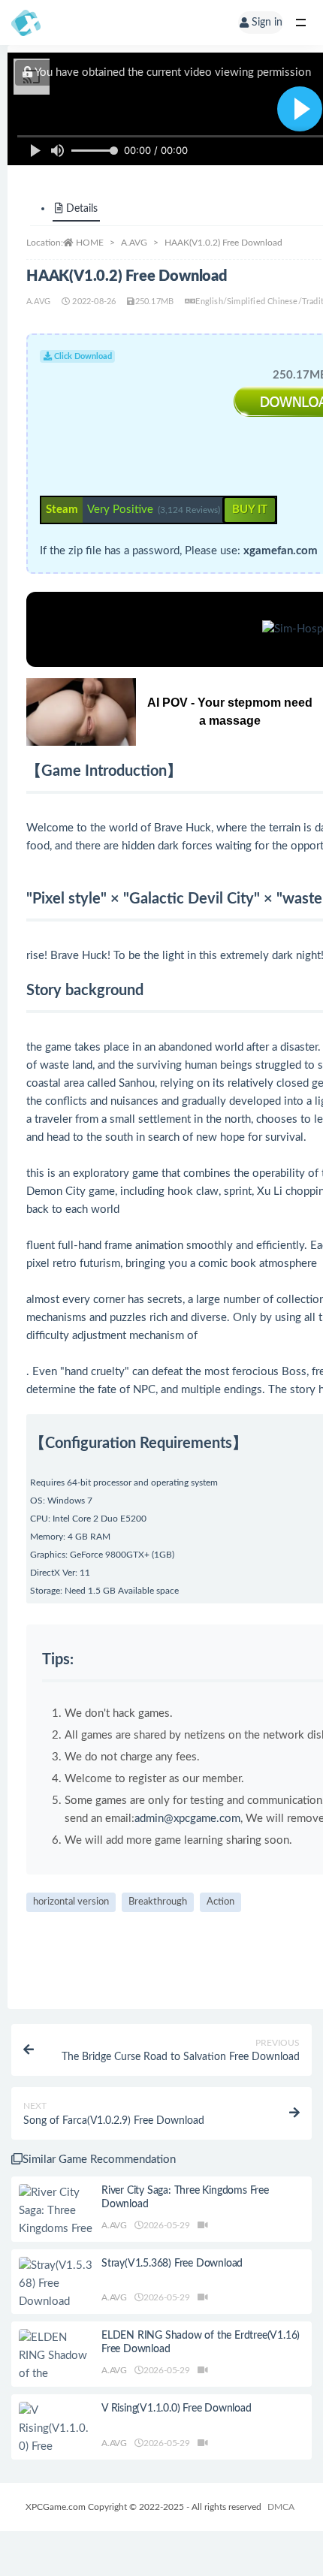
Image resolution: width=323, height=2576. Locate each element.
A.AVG (134, 243)
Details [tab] (82, 209)
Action (220, 1902)
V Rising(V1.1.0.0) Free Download (177, 2409)
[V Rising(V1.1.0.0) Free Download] (56, 2438)
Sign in (267, 23)
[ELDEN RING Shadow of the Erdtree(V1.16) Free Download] (56, 2374)
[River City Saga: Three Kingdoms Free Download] (56, 2220)
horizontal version (71, 1902)
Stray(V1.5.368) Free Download (172, 2264)
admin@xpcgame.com (187, 1819)
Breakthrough (158, 1902)
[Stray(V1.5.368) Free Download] (56, 2284)
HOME (90, 243)
